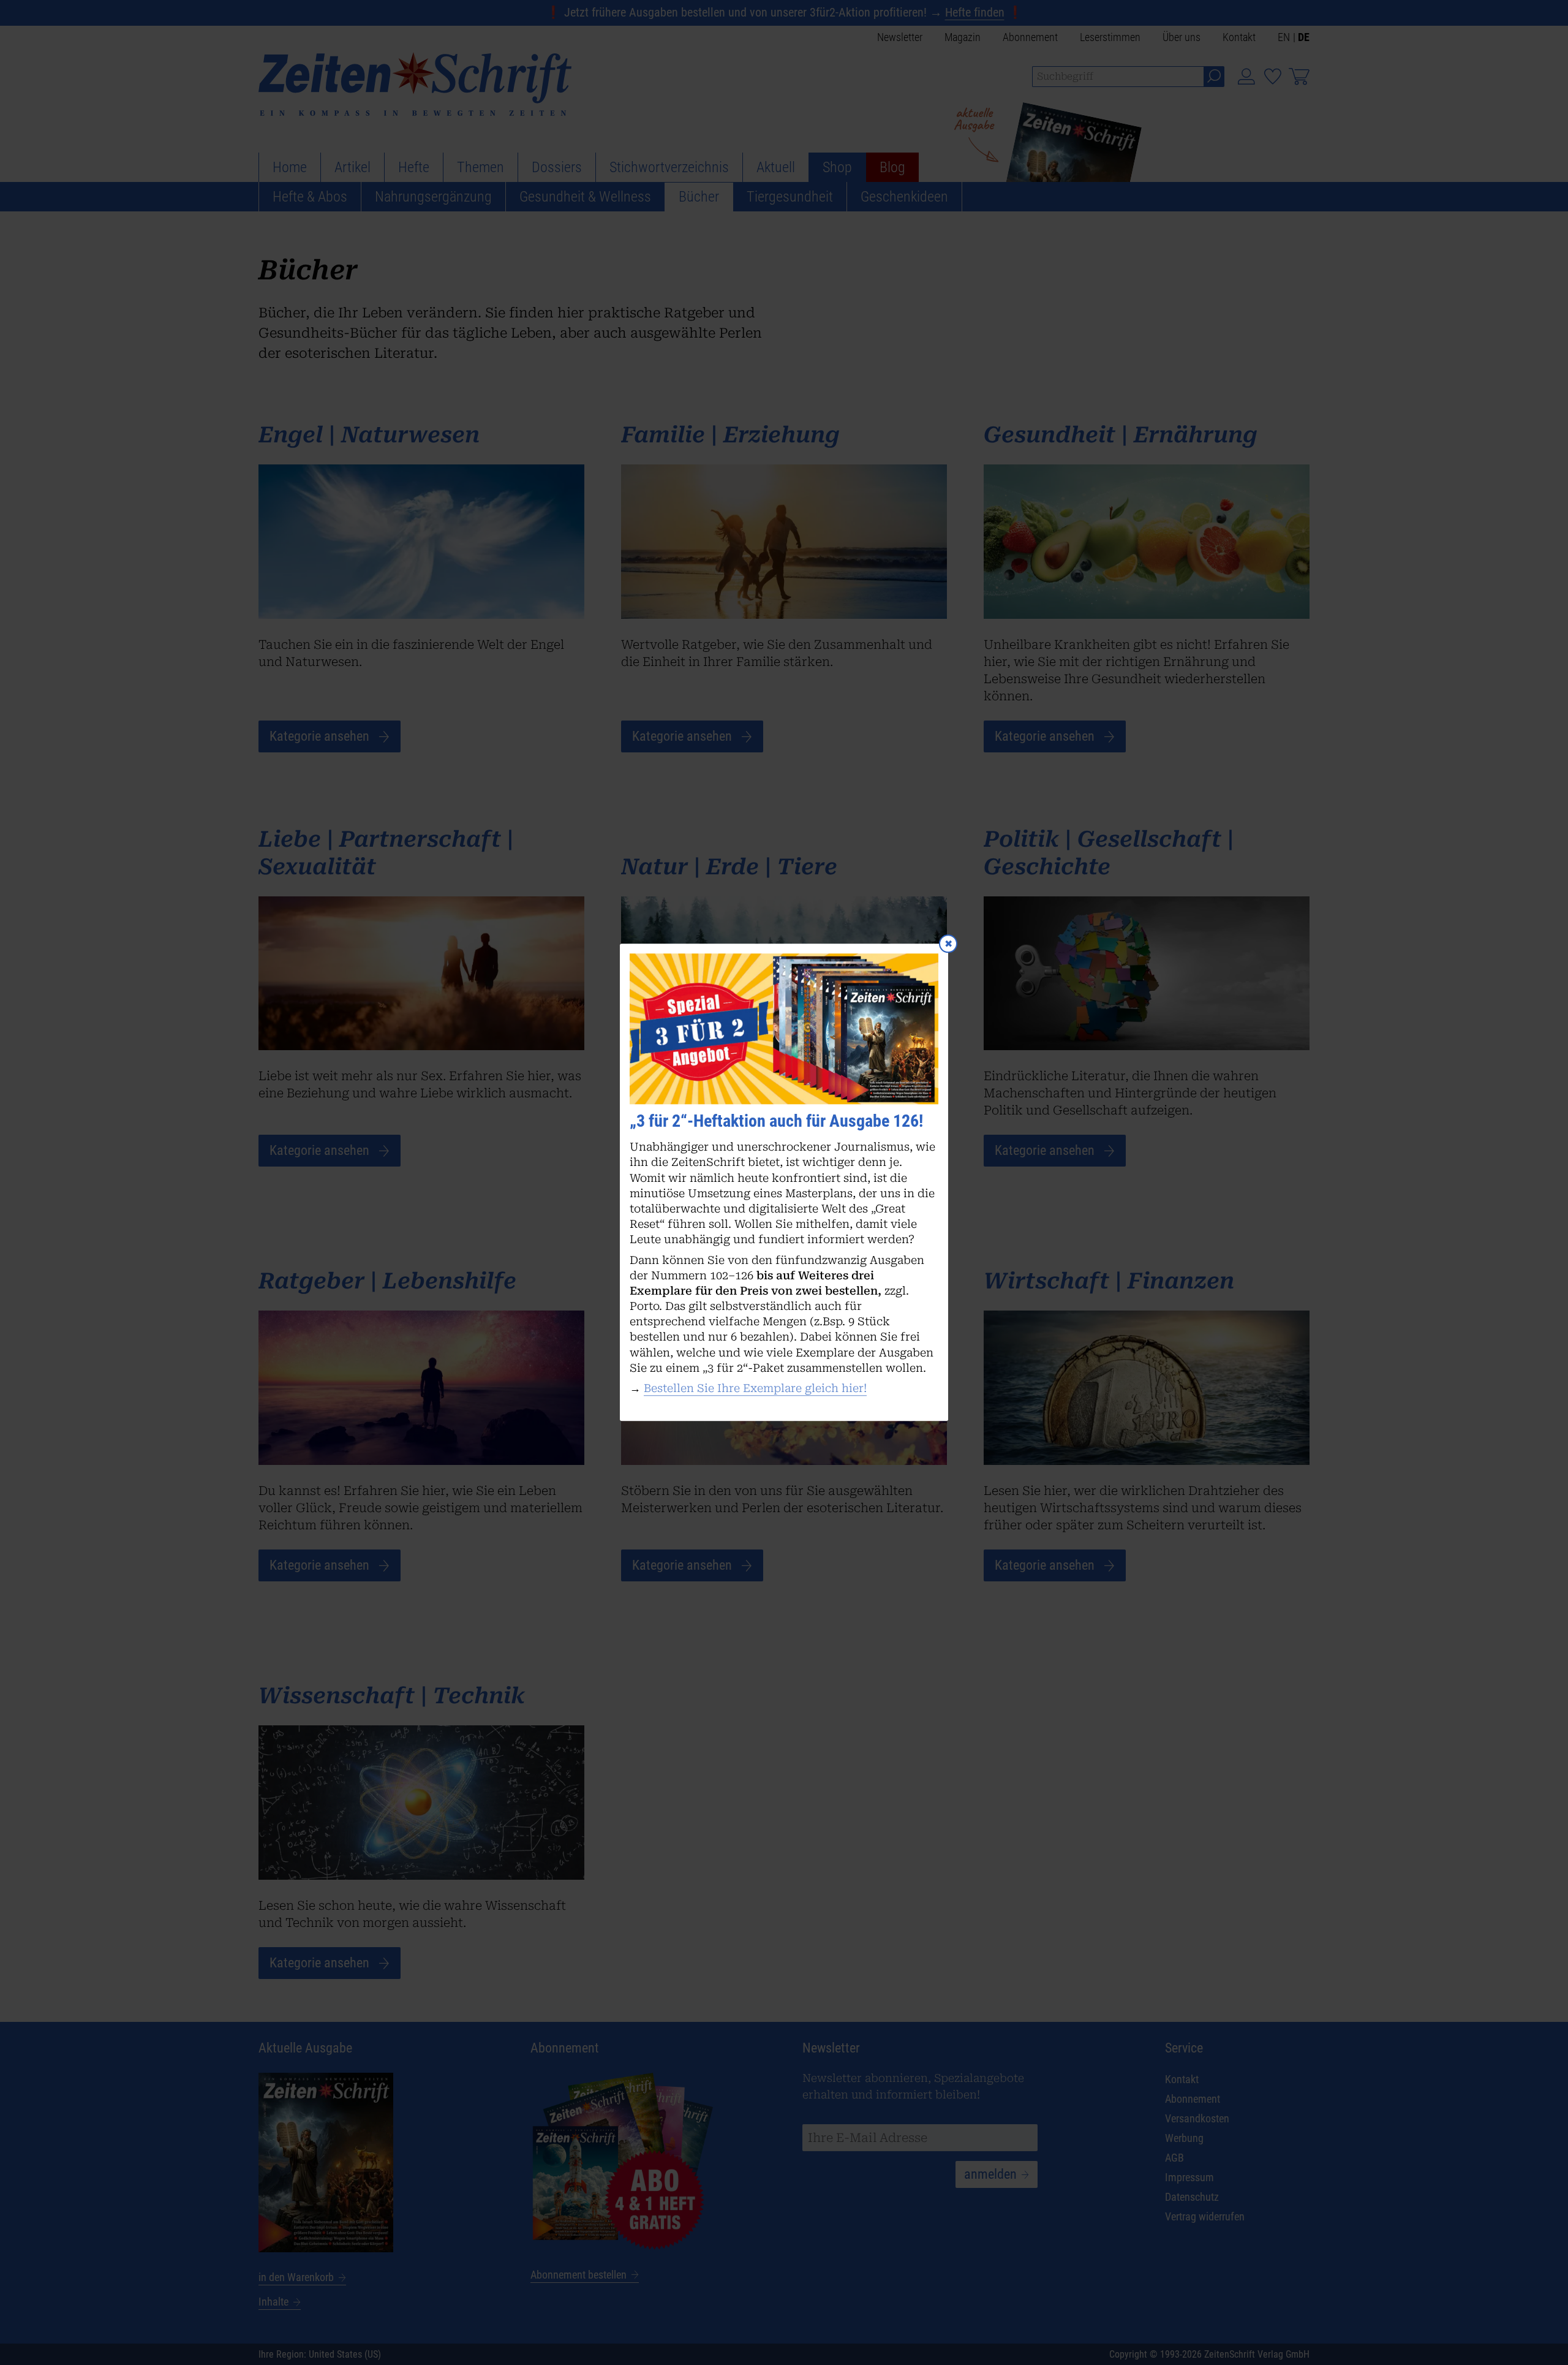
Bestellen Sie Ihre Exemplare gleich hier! (755, 1388)
